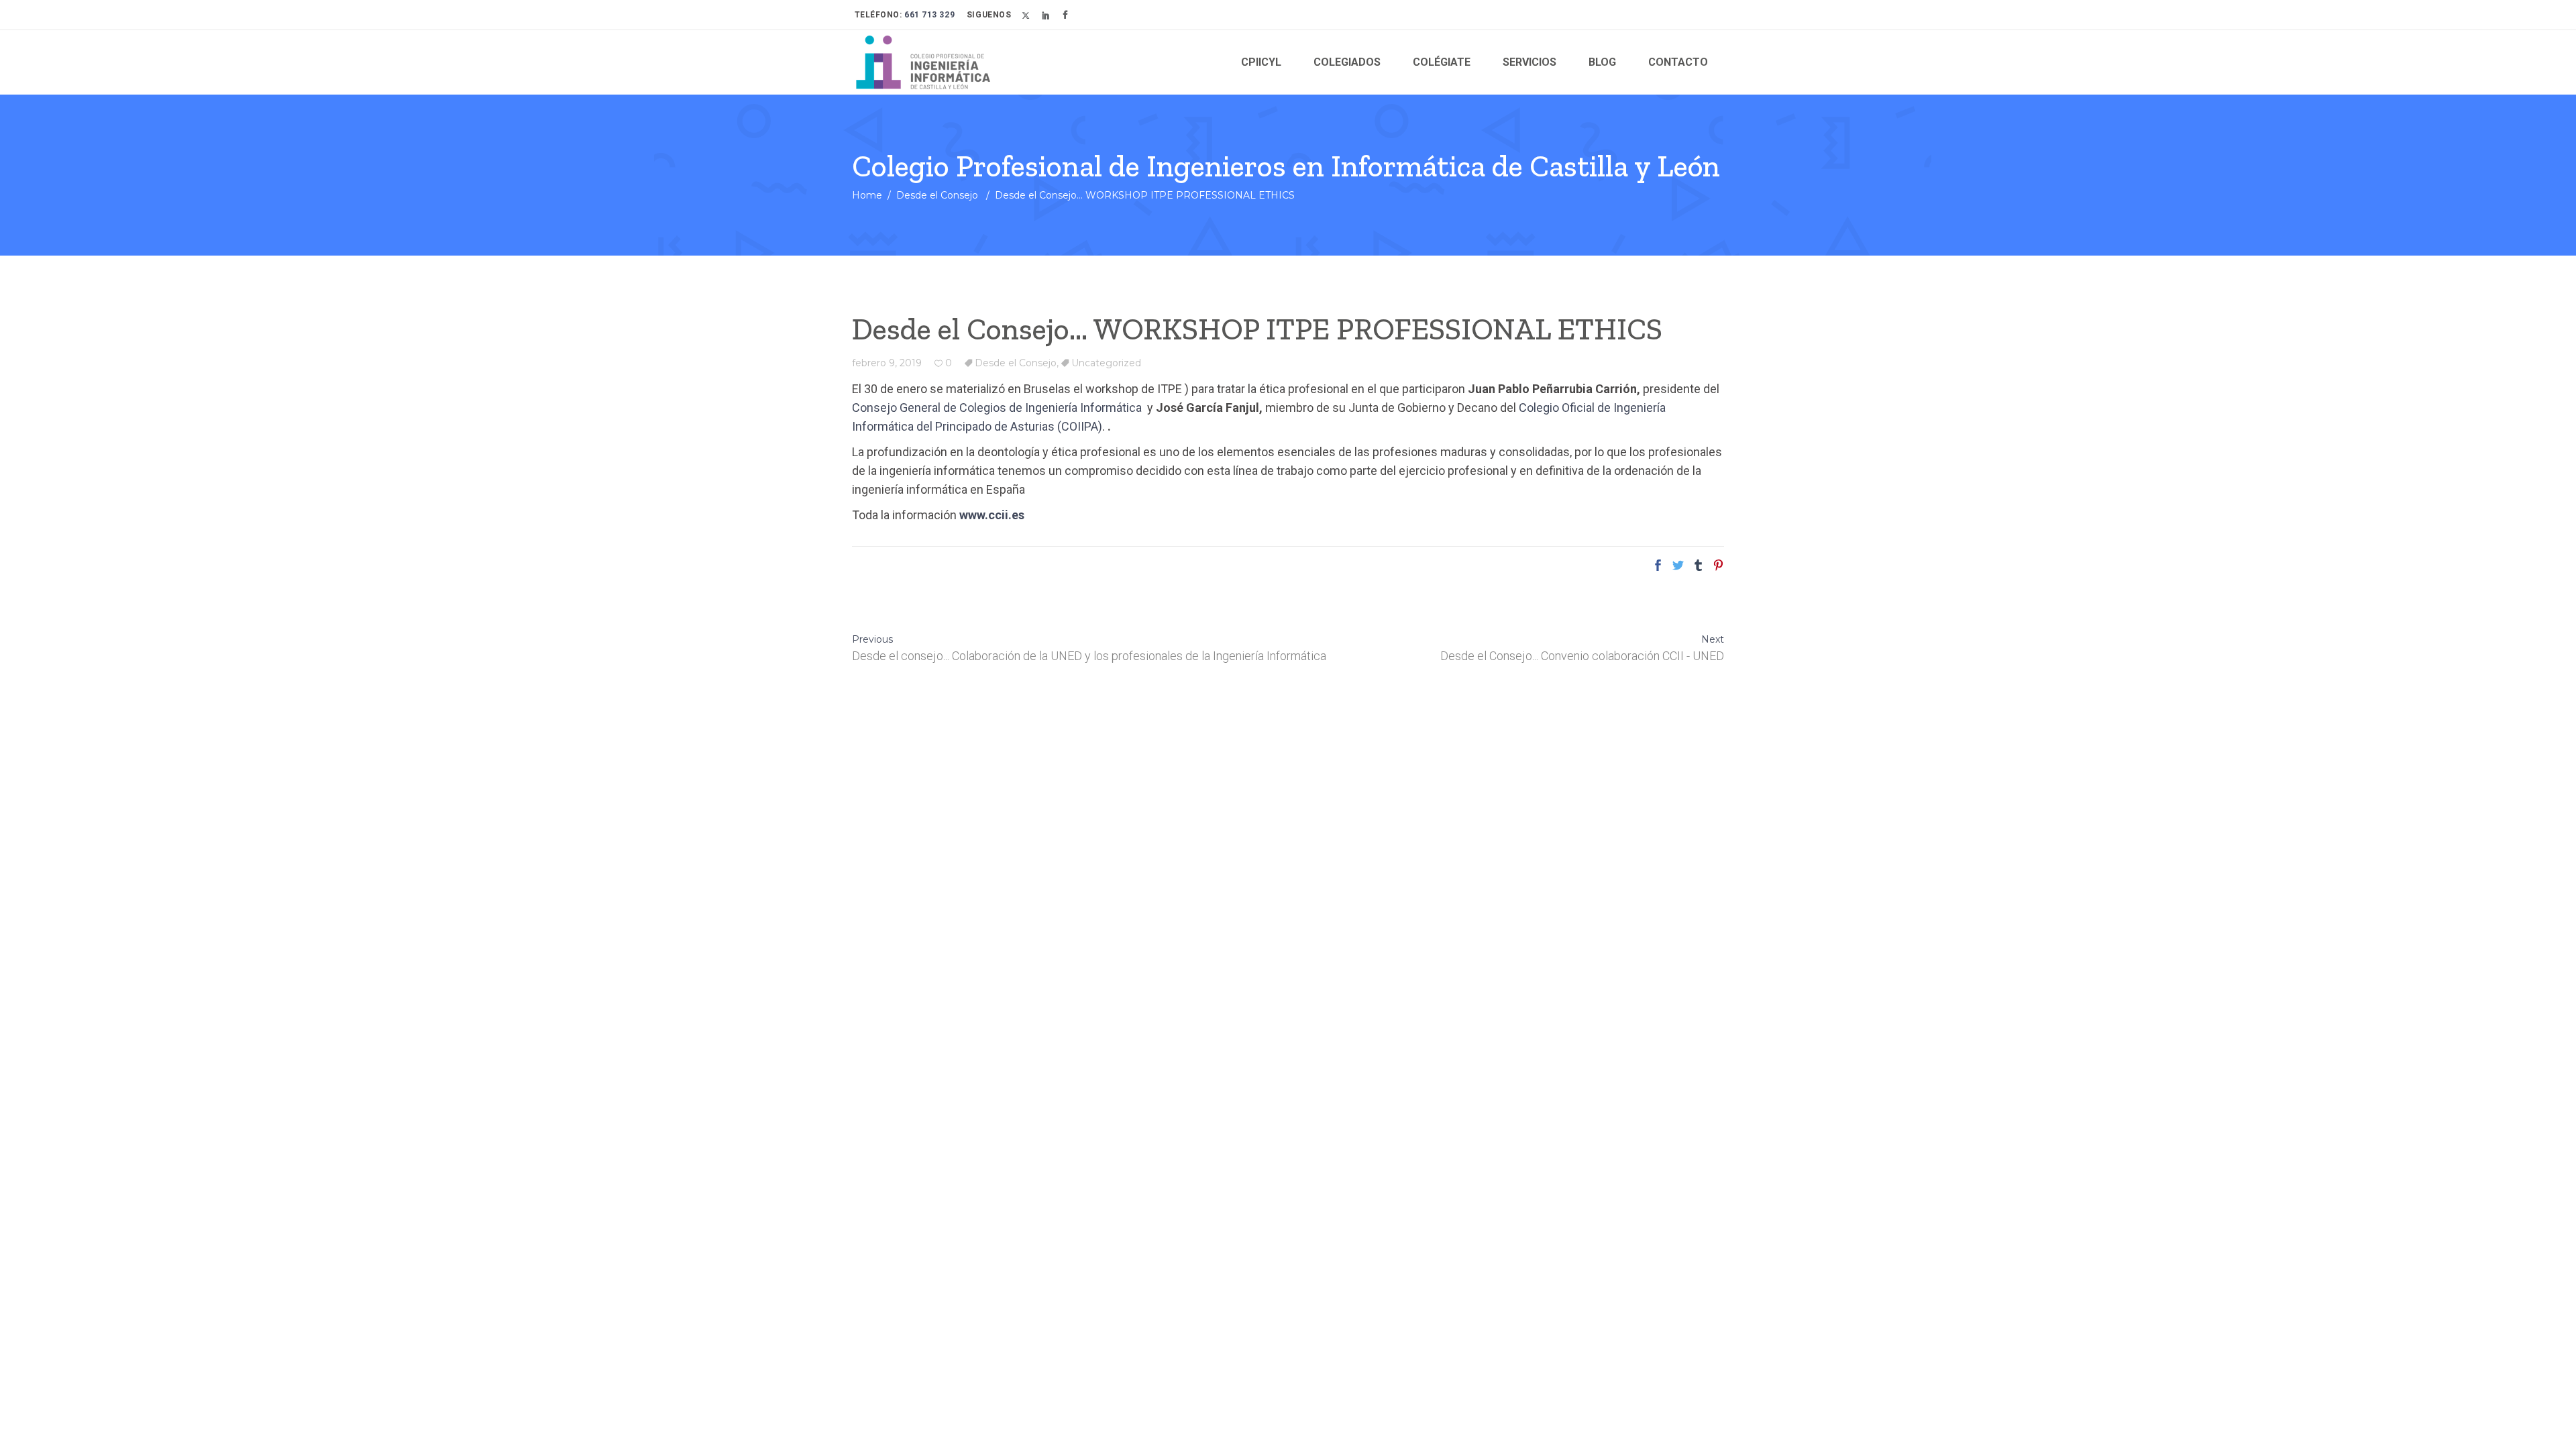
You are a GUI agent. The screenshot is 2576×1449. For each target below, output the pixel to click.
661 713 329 (929, 15)
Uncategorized (1106, 363)
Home (867, 195)
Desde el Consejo (937, 195)
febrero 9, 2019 (887, 363)
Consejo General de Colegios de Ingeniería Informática (998, 408)
